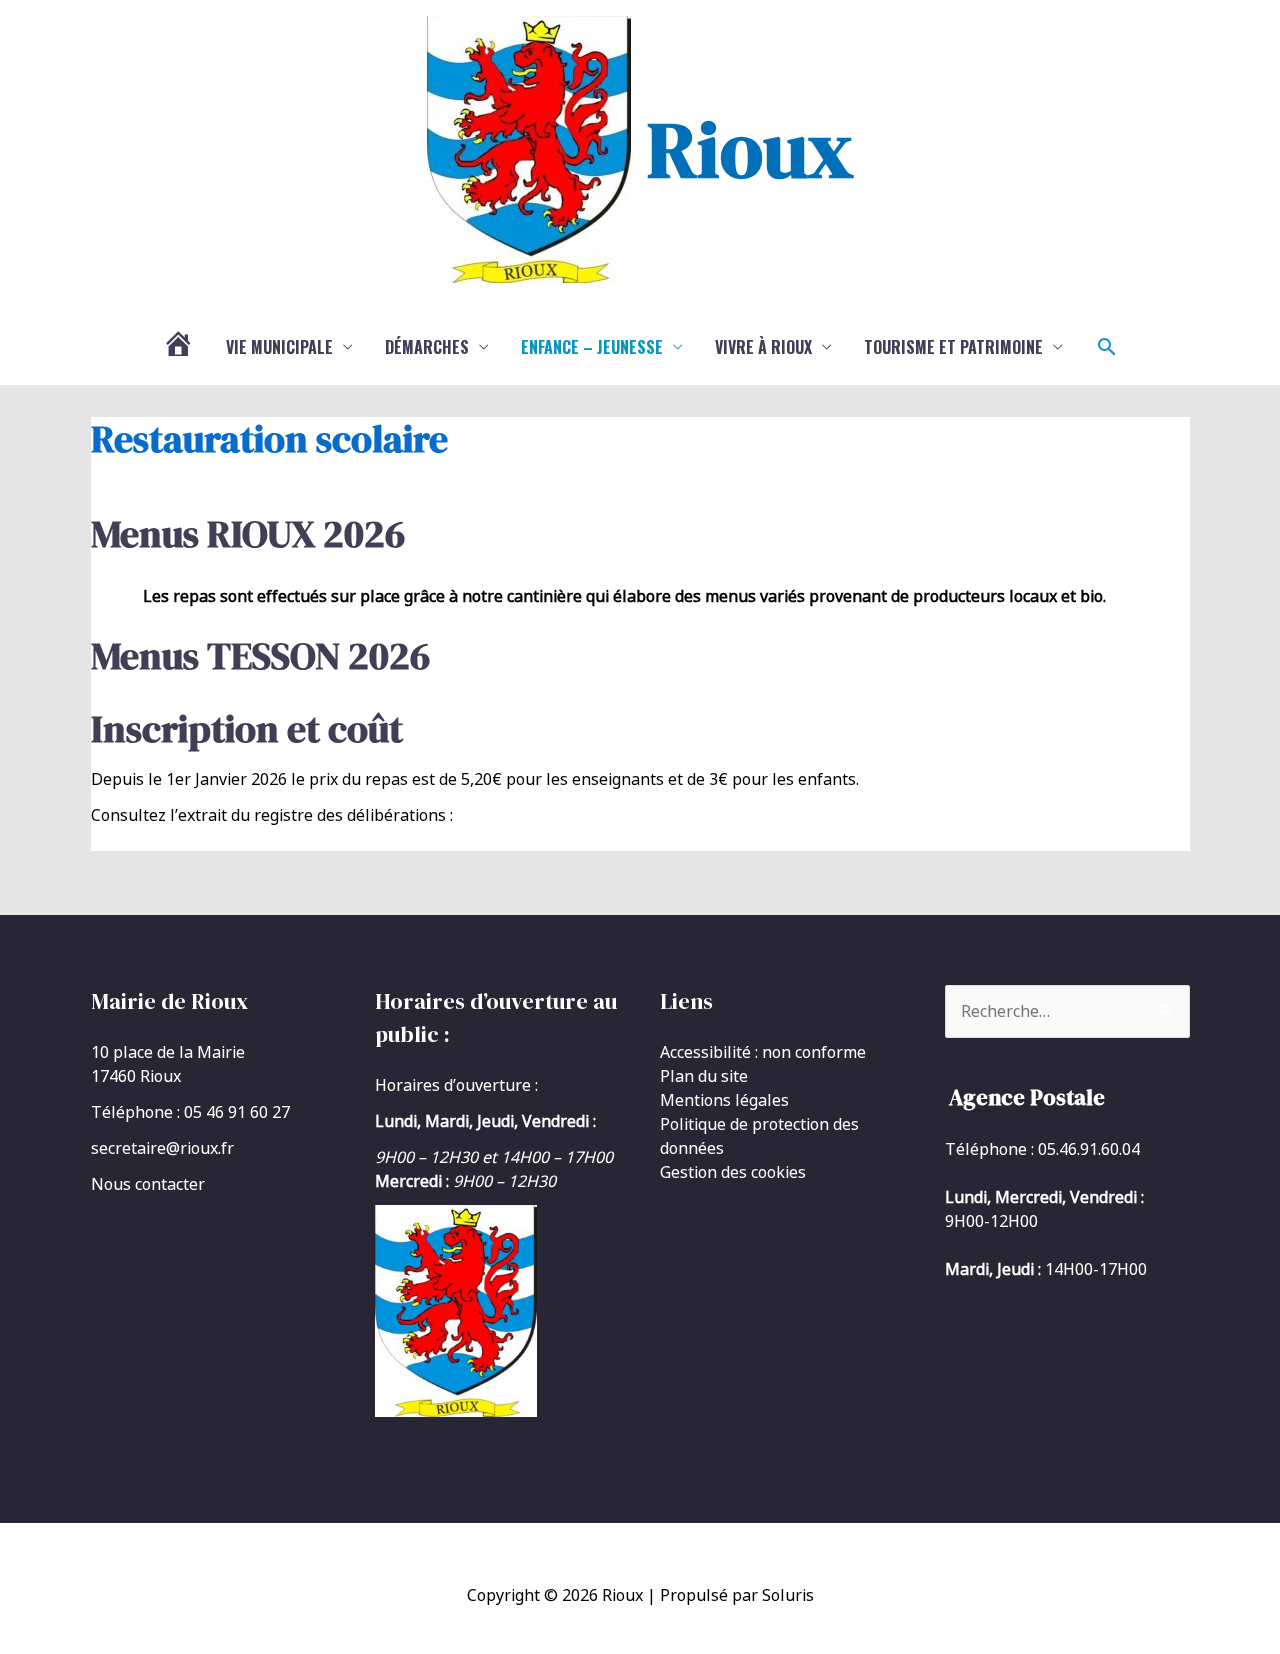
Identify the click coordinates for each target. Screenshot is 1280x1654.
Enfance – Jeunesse (592, 347)
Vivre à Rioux (763, 347)
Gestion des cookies (733, 1172)
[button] (1107, 347)
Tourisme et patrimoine (953, 347)
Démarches (427, 347)
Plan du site (704, 1076)
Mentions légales (724, 1100)
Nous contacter (148, 1184)
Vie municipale (279, 347)
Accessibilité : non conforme (763, 1052)
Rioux (750, 149)
